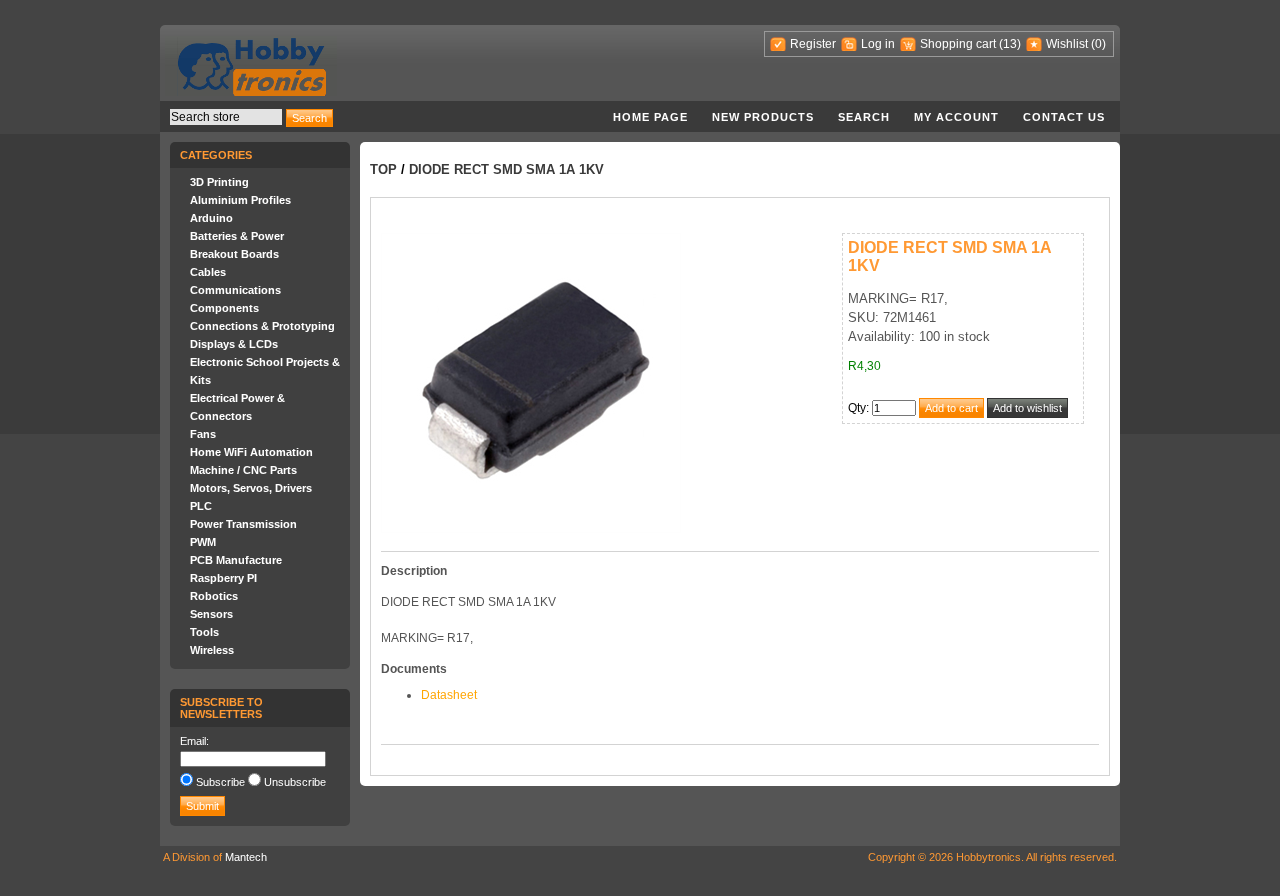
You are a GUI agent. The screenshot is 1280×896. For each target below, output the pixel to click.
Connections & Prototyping (262, 326)
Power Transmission (243, 524)
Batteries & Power (237, 236)
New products (763, 117)
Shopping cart (958, 44)
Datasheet (449, 695)
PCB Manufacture (236, 560)
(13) (1010, 44)
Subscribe (220, 782)
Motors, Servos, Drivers (251, 488)
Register (813, 44)
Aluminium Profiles (240, 200)
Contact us (1064, 117)
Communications (235, 290)
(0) (1098, 44)
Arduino (211, 218)
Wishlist (1067, 44)
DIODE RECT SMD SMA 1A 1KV (506, 169)
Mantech (246, 857)
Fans (203, 434)
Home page (650, 117)
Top (383, 169)
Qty (857, 408)
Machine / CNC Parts (243, 470)
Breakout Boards (234, 254)
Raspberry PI (223, 578)
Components (224, 308)
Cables (208, 272)
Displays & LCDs (234, 344)
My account (956, 117)
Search (864, 117)
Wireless (212, 650)
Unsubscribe (295, 782)
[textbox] (226, 117)
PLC (201, 506)
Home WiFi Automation (251, 452)
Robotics (214, 596)
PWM (203, 542)
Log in (878, 44)
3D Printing (219, 182)
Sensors (211, 614)
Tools (204, 632)
